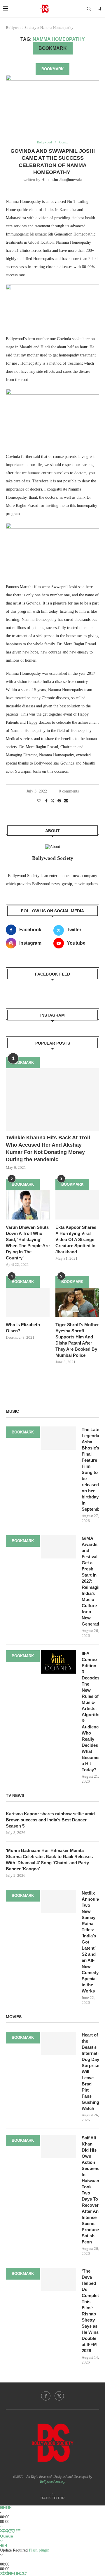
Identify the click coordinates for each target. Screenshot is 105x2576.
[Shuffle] (2, 2531)
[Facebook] (46, 2396)
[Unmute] (6, 2546)
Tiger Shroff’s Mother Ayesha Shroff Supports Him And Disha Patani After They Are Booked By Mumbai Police (77, 1340)
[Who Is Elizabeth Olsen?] (28, 1302)
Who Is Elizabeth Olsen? (23, 1328)
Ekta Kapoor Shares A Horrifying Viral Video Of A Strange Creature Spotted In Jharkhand (76, 1239)
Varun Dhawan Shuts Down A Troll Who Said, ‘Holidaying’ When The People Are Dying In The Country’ (28, 1243)
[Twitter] (59, 2396)
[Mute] (2, 2546)
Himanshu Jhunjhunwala (62, 180)
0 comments (69, 791)
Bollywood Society (21, 28)
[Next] (10, 2508)
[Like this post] (39, 801)
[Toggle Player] (1, 2526)
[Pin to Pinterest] (59, 801)
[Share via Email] (66, 801)
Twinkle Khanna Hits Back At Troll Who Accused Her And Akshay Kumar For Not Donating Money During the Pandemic (48, 1149)
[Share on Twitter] (52, 801)
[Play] (4, 2508)
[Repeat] (10, 2531)
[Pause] (7, 2508)
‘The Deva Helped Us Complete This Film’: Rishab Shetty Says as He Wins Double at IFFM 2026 (90, 2311)
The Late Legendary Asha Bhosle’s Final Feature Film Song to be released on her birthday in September (90, 1469)
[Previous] (1, 2508)
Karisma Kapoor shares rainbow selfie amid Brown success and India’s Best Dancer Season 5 (50, 1820)
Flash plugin (39, 2550)
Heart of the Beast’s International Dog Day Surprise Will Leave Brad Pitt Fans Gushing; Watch (90, 2072)
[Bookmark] (99, 9)
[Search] (89, 9)
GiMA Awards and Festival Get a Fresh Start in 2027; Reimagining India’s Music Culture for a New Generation (90, 1581)
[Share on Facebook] (46, 801)
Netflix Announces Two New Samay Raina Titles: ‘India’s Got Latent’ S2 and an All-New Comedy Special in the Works (90, 1942)
